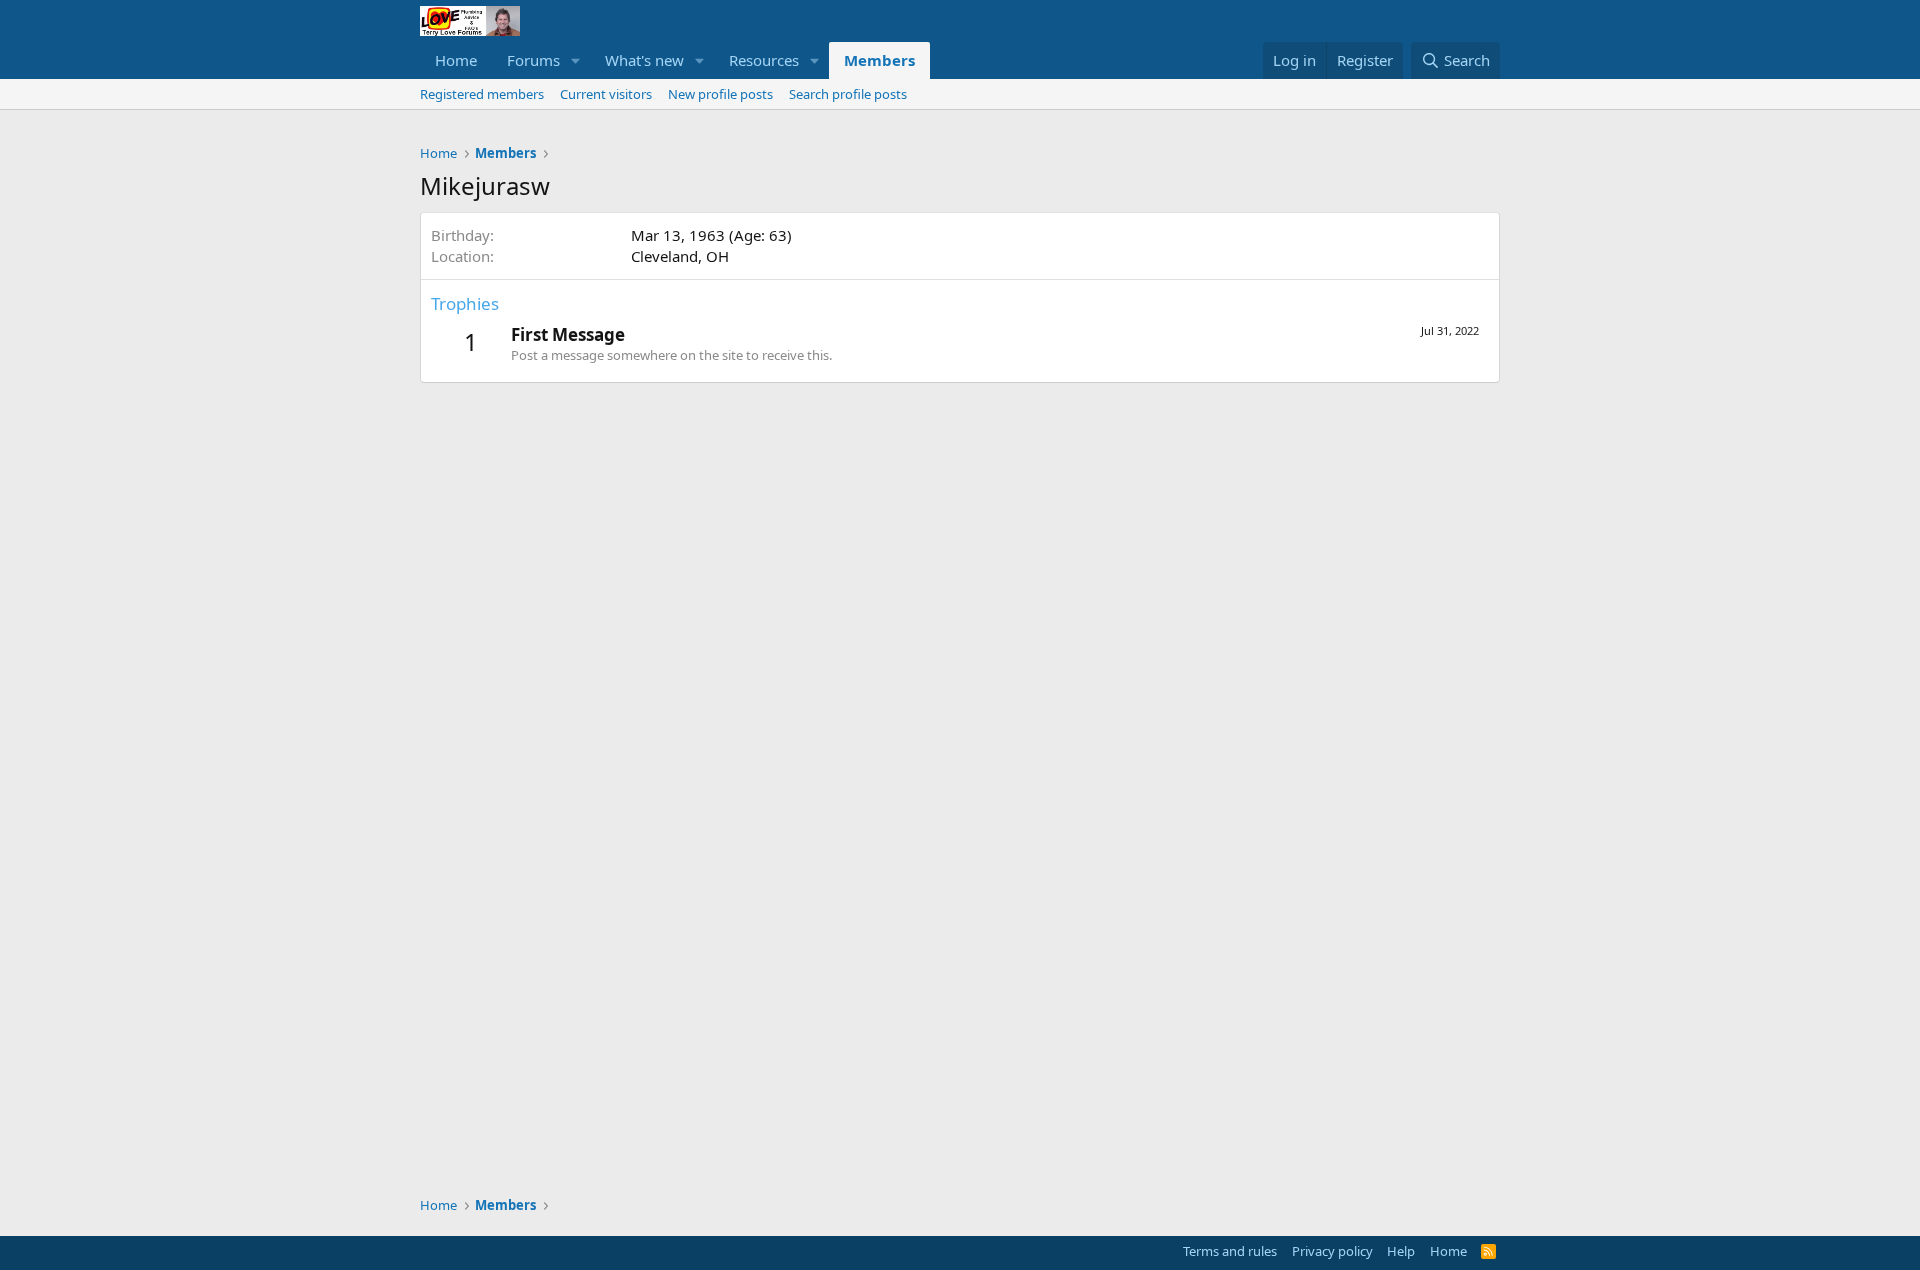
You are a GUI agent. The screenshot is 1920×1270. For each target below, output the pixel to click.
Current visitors (606, 94)
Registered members (482, 94)
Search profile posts (848, 94)
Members (879, 60)
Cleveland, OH (680, 256)
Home (456, 60)
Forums (533, 60)
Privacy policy (1332, 1251)
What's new (644, 60)
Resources (764, 60)
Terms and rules (1230, 1251)
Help (1401, 1251)
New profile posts (720, 94)
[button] (576, 60)
